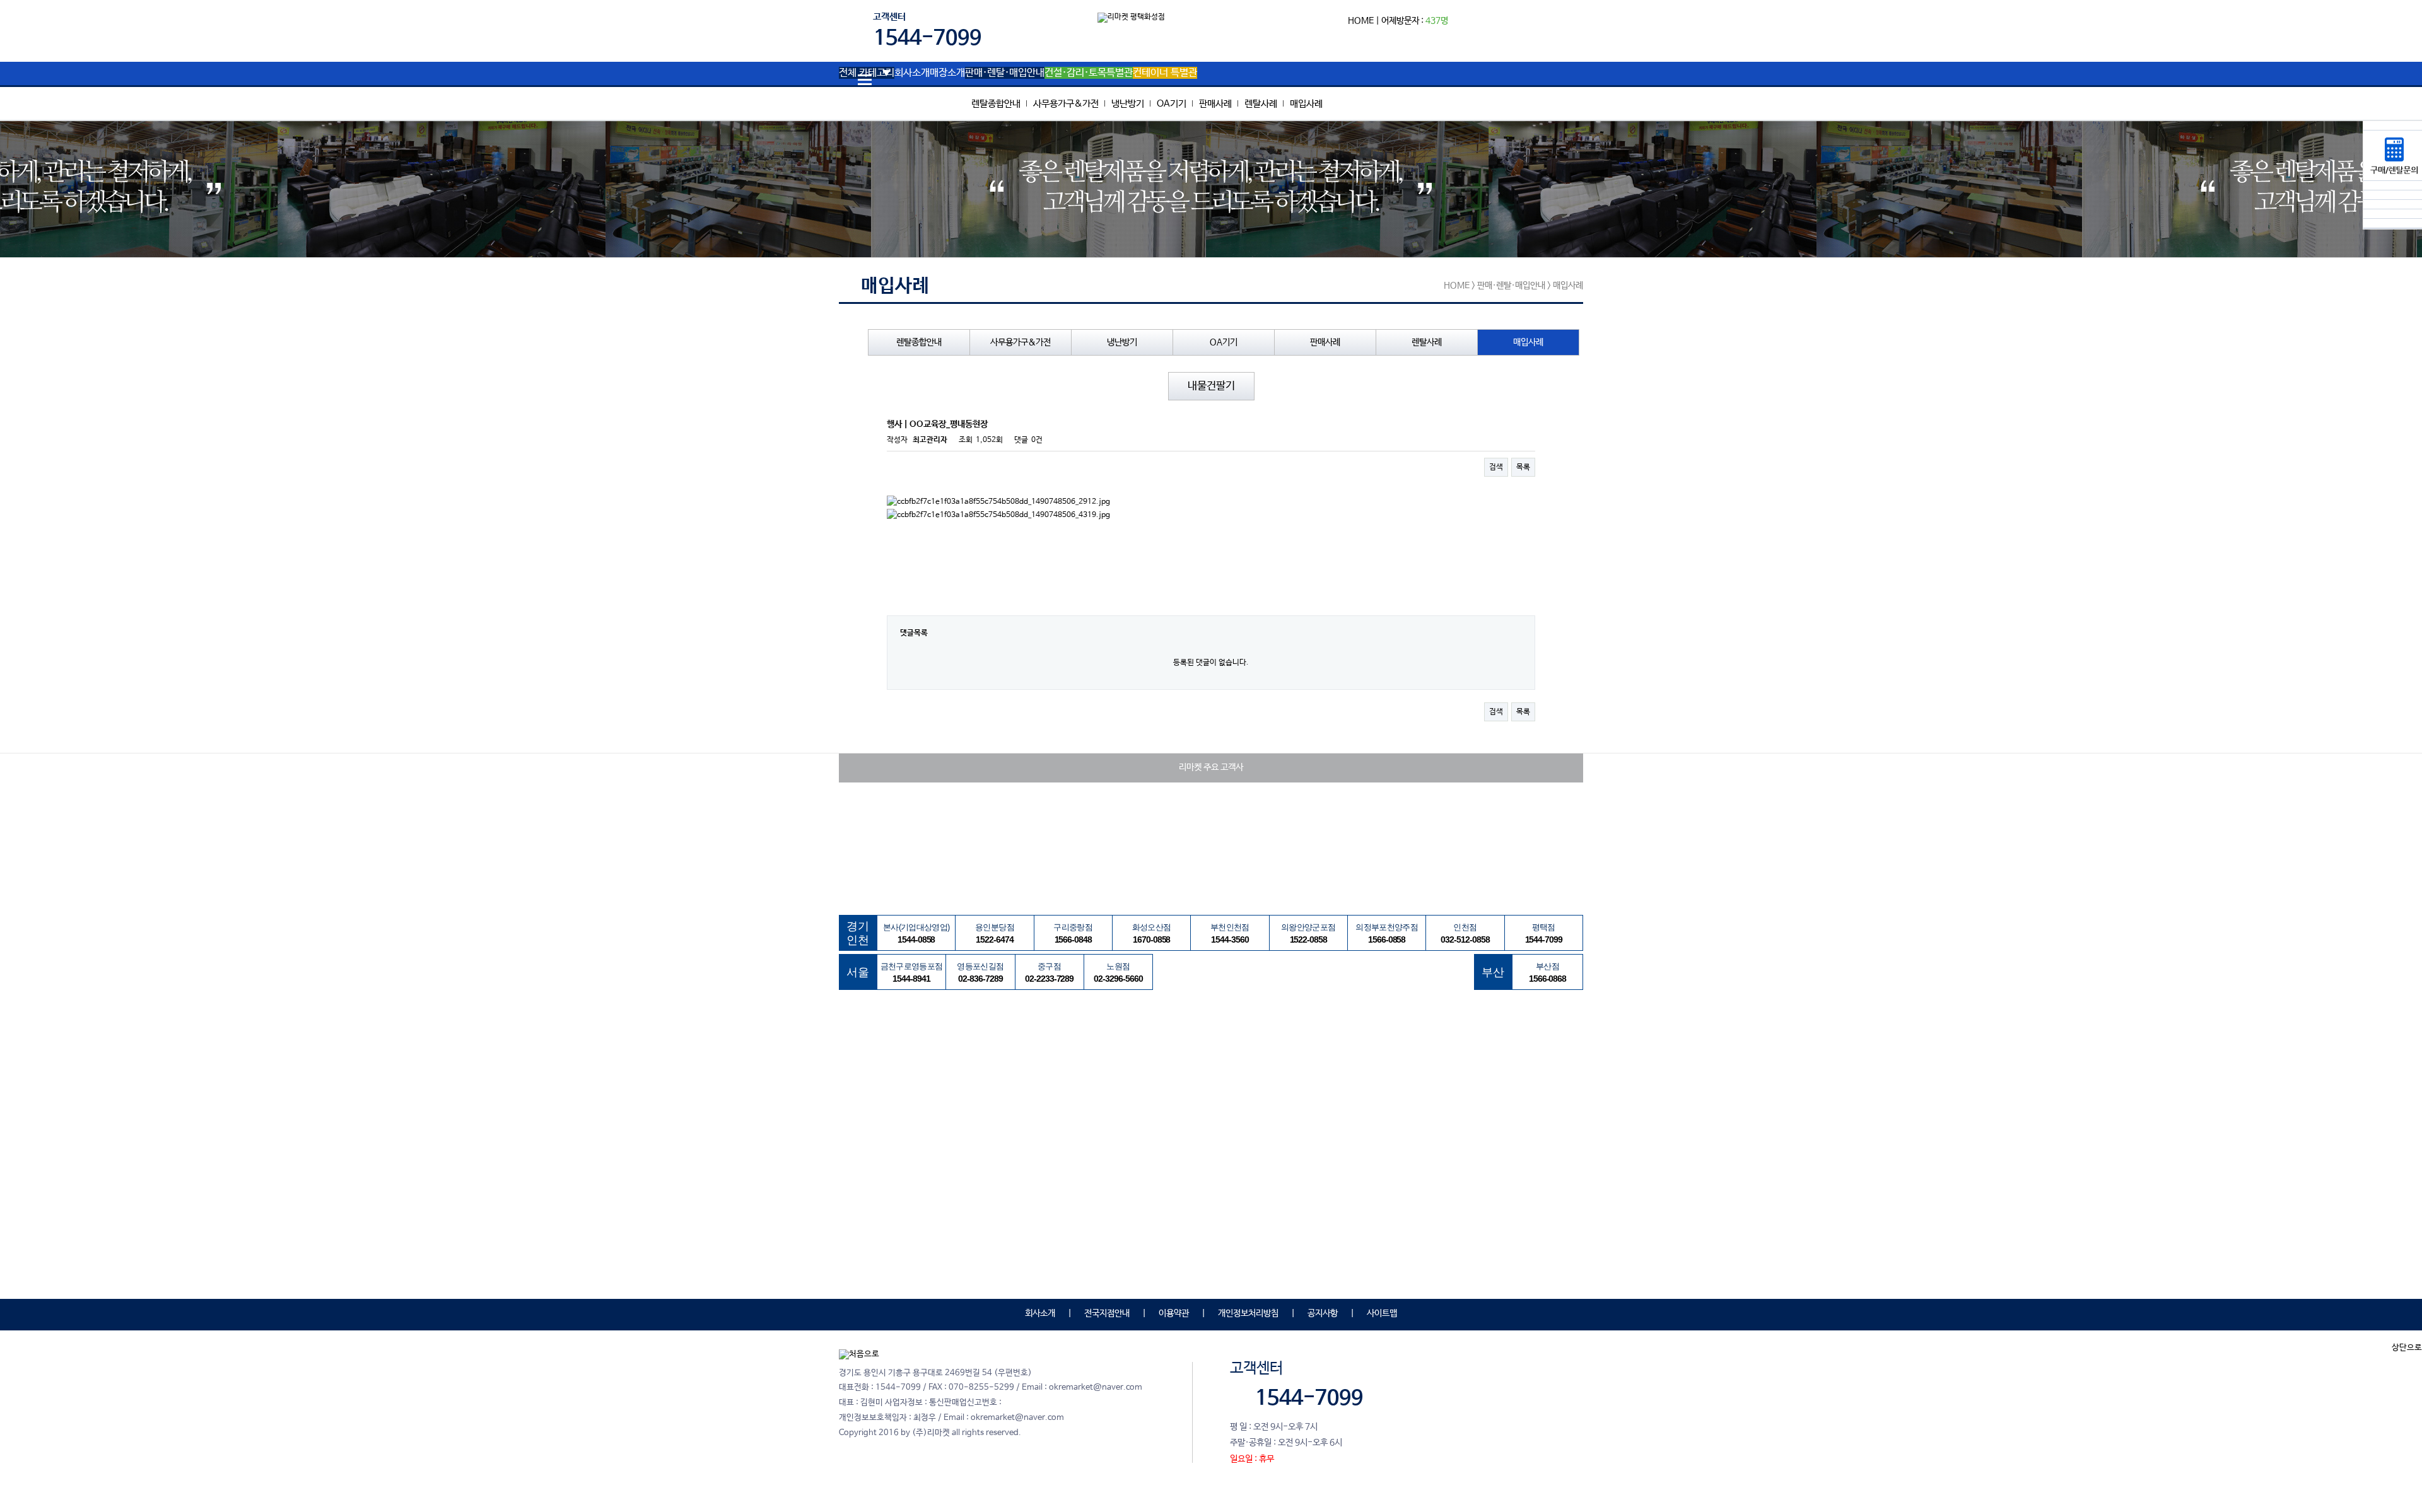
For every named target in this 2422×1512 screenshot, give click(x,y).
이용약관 (1174, 1313)
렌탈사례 (1261, 104)
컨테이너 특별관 (1165, 73)
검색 (1496, 467)
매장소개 (947, 73)
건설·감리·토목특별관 (1089, 73)
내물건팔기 (1211, 386)
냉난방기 (1128, 104)
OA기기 (1172, 104)
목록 (1523, 467)
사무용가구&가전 (1066, 104)
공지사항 (1323, 1313)
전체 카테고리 (867, 73)
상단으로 (2407, 1348)
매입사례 (1306, 104)
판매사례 (1215, 104)
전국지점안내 (1107, 1313)
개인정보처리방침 (1248, 1313)
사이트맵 (1382, 1313)
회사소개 (912, 73)
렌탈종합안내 (996, 104)
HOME (1361, 21)
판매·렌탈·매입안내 (1005, 73)
